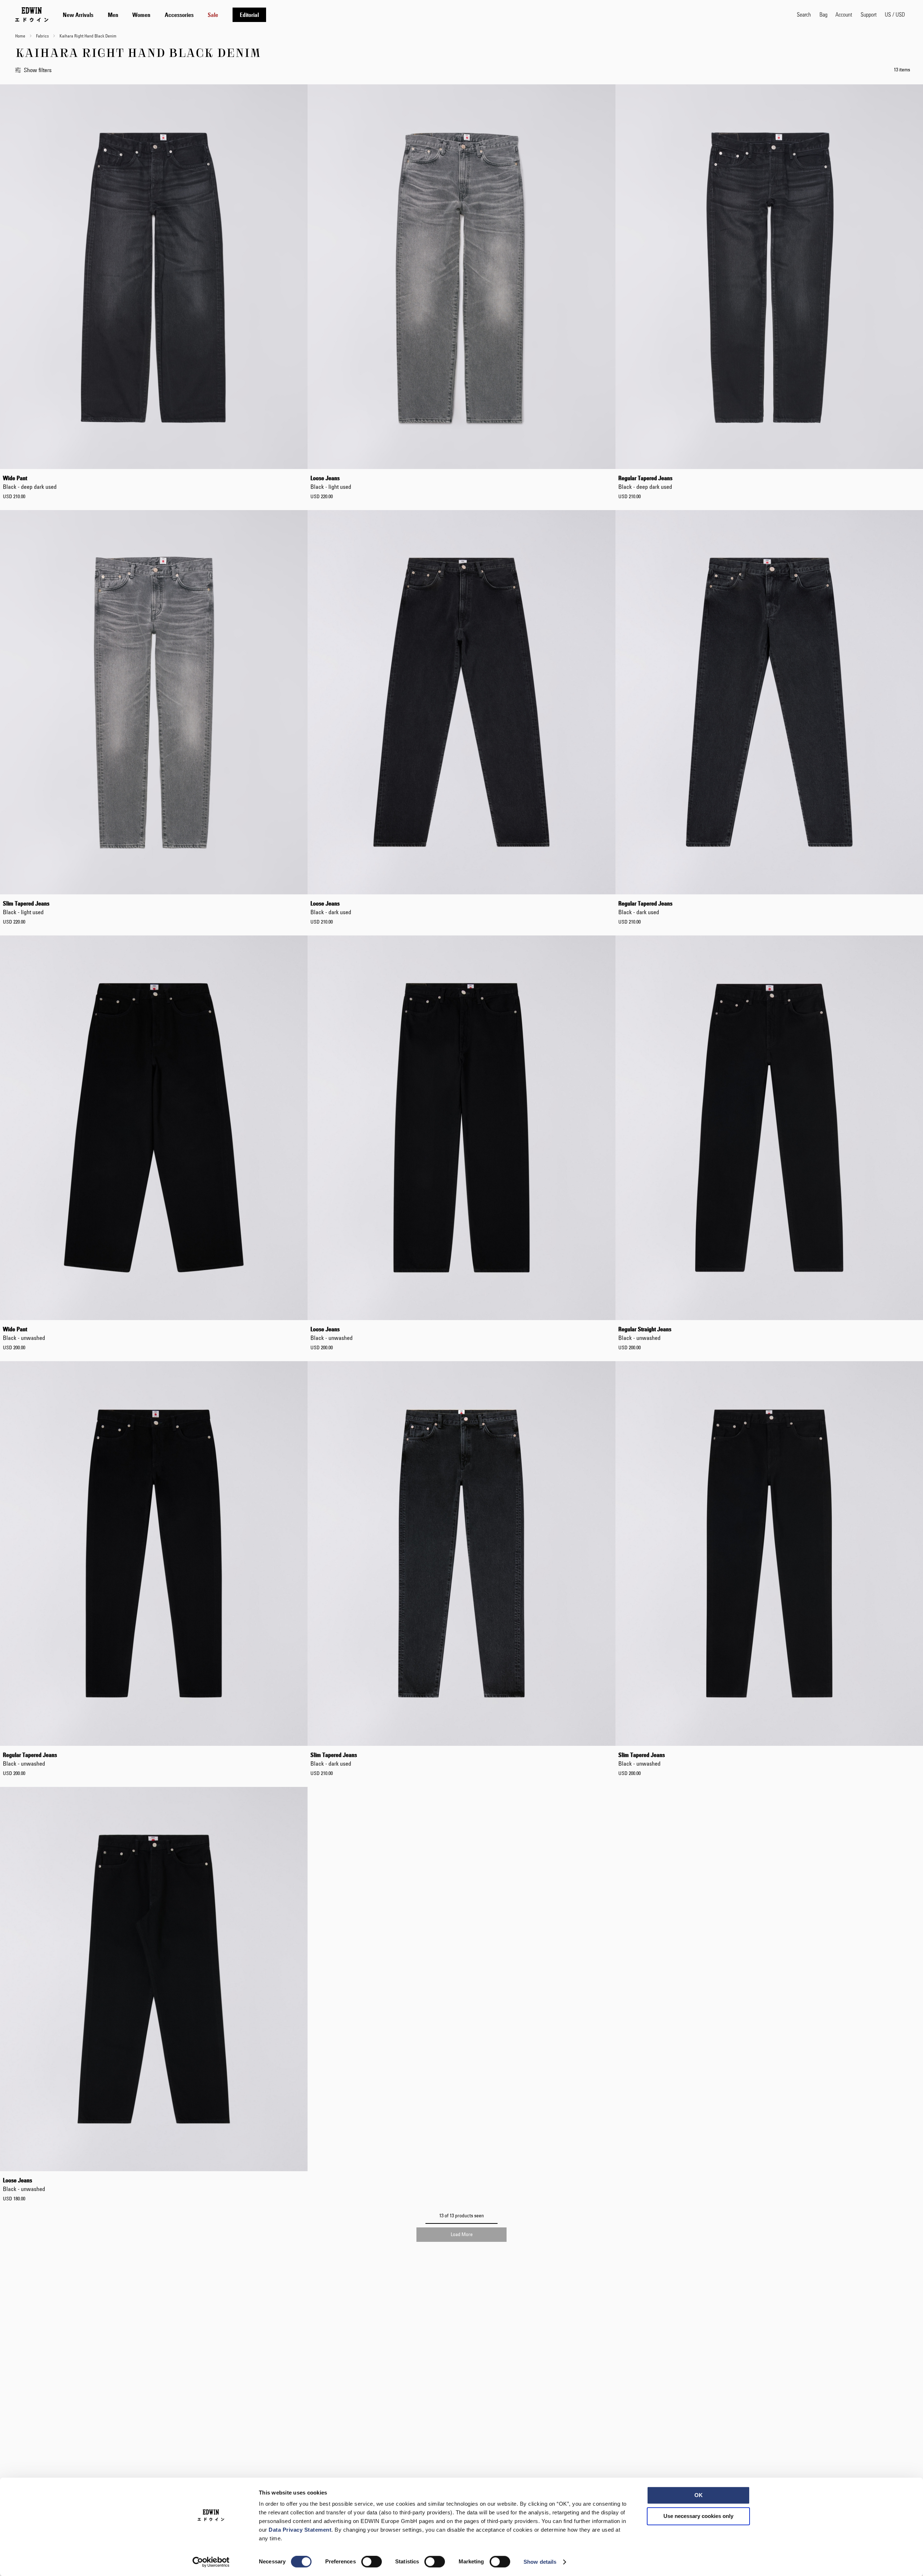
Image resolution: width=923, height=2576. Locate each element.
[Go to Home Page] (32, 14)
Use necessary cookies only (698, 2516)
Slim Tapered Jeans (26, 908)
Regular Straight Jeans (645, 1333)
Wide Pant (30, 482)
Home (21, 36)
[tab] (423, 15)
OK (699, 2495)
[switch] (372, 2562)
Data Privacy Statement (300, 2530)
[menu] (164, 15)
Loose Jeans (331, 482)
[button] (895, 14)
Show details (540, 2562)
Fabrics (43, 36)
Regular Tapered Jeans (645, 482)
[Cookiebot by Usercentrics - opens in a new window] (211, 2562)
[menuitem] (78, 15)
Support (869, 14)
